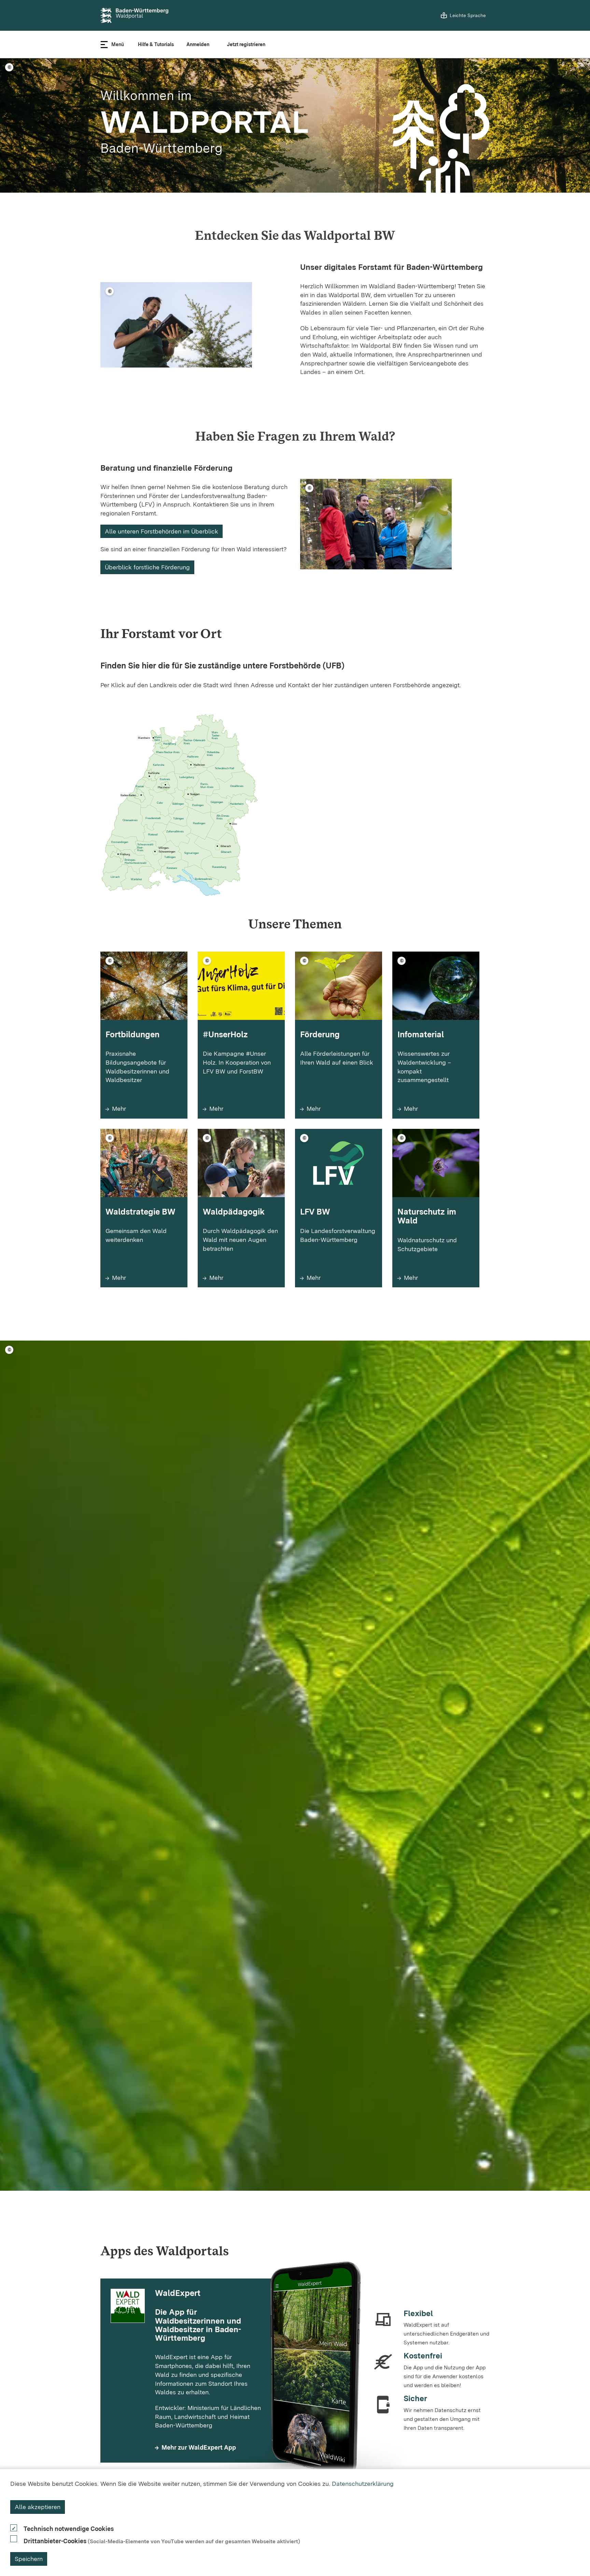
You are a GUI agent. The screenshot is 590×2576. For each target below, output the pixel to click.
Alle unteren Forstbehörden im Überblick (161, 531)
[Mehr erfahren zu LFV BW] (339, 1247)
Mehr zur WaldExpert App (199, 2447)
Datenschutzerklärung (363, 2484)
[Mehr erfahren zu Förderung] (339, 1074)
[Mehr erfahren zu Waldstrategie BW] (144, 1247)
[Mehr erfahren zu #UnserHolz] (241, 1074)
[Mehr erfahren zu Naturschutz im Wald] (436, 1247)
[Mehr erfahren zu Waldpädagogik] (241, 1247)
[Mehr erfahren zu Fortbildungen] (144, 1074)
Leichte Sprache (468, 15)
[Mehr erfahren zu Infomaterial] (436, 1074)
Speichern (29, 2559)
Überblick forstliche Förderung (147, 567)
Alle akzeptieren (38, 2507)
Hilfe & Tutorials (156, 44)
